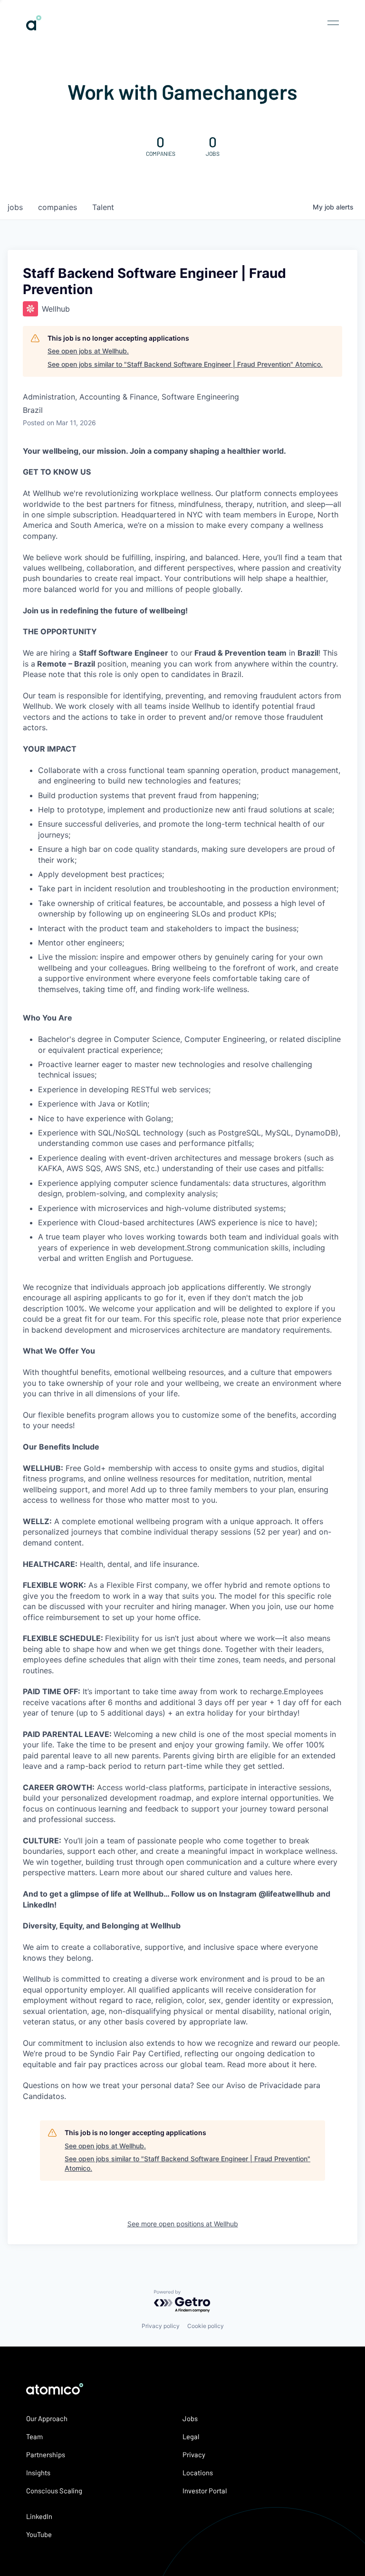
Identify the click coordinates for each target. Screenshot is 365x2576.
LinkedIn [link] (39, 2516)
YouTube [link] (39, 2534)
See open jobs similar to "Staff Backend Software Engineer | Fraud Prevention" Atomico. (185, 364)
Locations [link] (198, 2472)
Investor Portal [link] (205, 2490)
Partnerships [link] (46, 2454)
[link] (34, 27)
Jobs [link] (190, 2418)
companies (58, 207)
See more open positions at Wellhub (183, 2224)
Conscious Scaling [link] (54, 2490)
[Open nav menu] (333, 23)
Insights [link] (38, 2472)
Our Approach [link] (47, 2418)
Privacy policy (161, 2326)
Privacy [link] (194, 2454)
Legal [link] (191, 2436)
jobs (15, 207)
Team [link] (34, 2436)
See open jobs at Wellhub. (88, 351)
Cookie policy (206, 2326)
